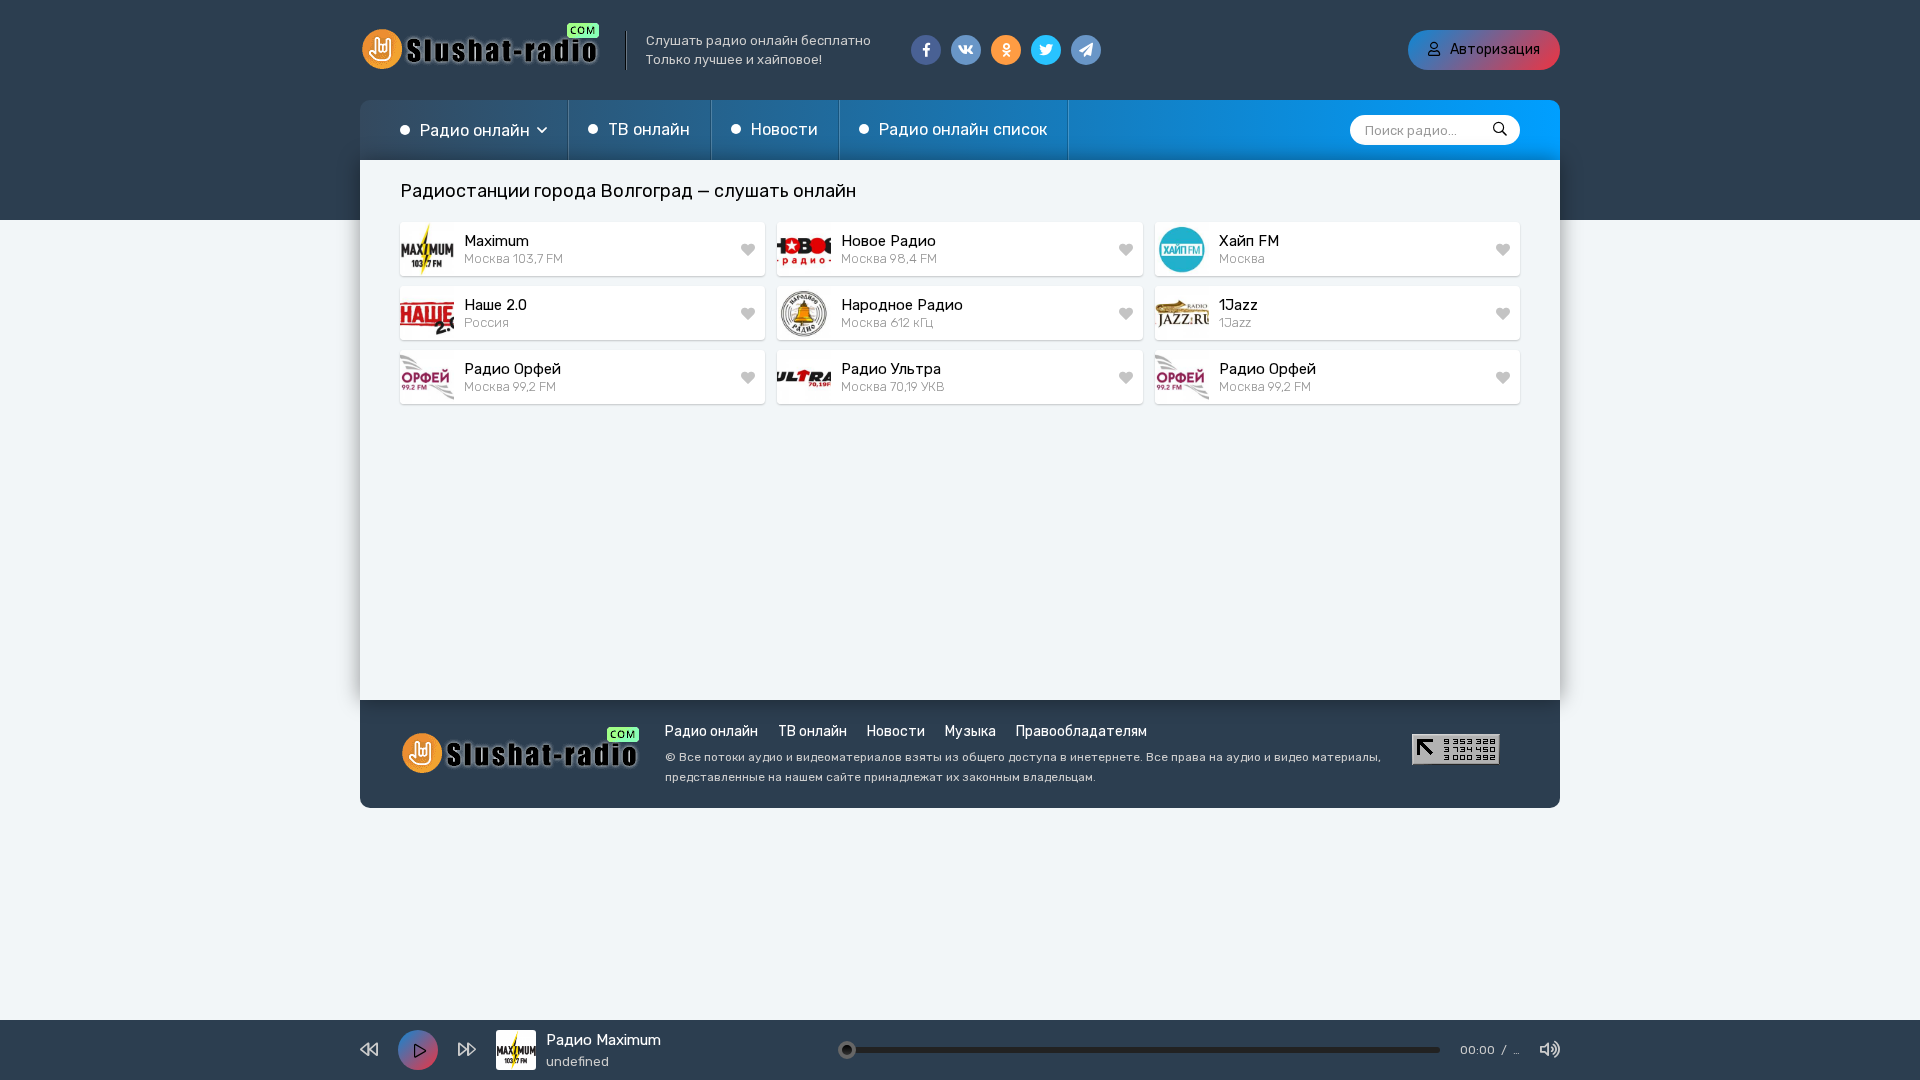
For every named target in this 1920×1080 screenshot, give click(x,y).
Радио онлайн (475, 130)
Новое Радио (888, 241)
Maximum (496, 241)
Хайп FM (1249, 241)
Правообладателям (1081, 731)
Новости (784, 129)
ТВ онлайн (649, 129)
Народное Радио (902, 305)
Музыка (970, 731)
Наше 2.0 (495, 305)
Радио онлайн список (963, 129)
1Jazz (1238, 305)
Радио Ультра (891, 369)
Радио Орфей (512, 369)
